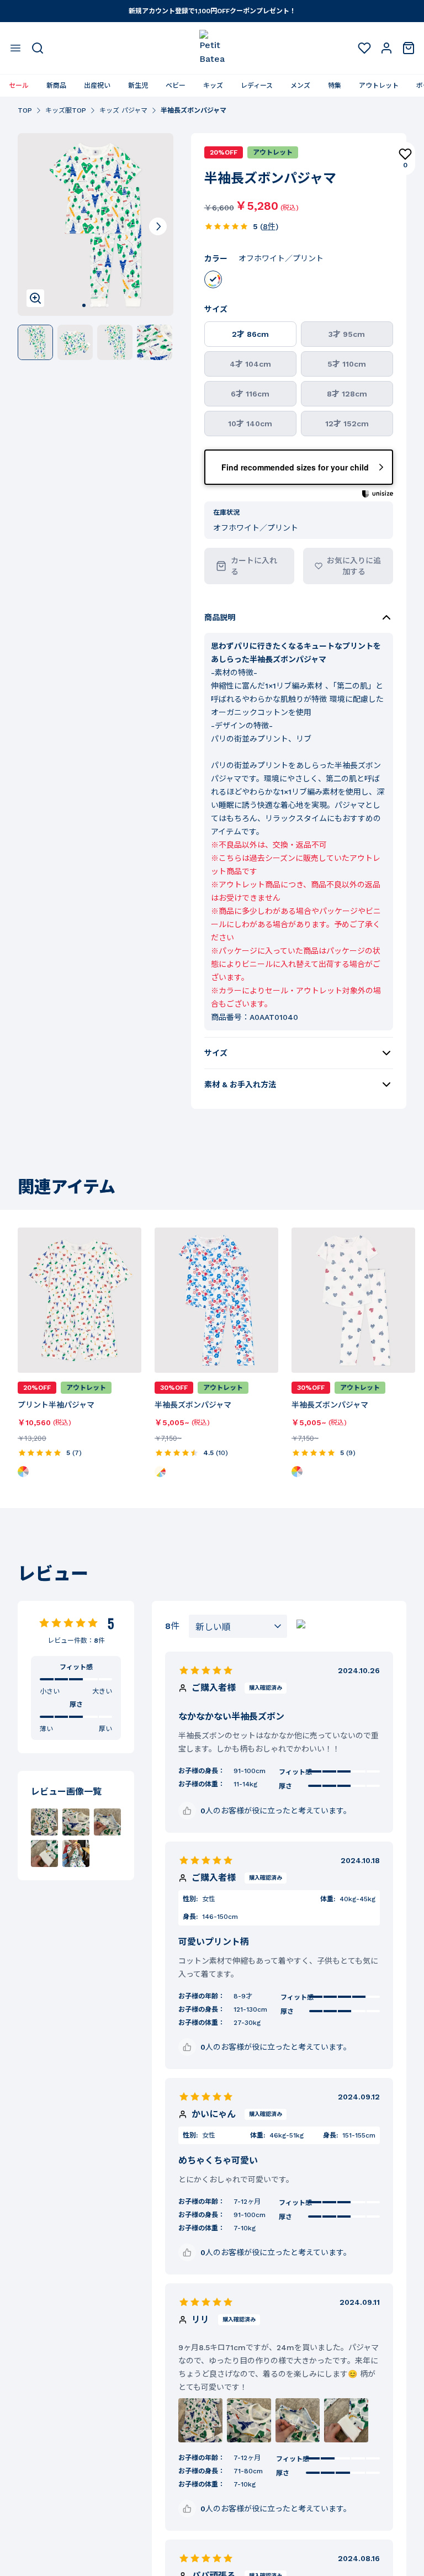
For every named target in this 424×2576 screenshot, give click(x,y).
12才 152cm (347, 424)
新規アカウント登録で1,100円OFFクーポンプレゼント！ (212, 11)
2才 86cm (250, 334)
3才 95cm (347, 334)
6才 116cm (250, 394)
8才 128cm (347, 394)
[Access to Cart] (409, 48)
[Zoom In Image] (35, 298)
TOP (25, 110)
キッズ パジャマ (123, 110)
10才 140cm (250, 424)
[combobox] (238, 1626)
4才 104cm (250, 364)
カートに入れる (254, 566)
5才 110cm (347, 364)
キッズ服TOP (66, 110)
